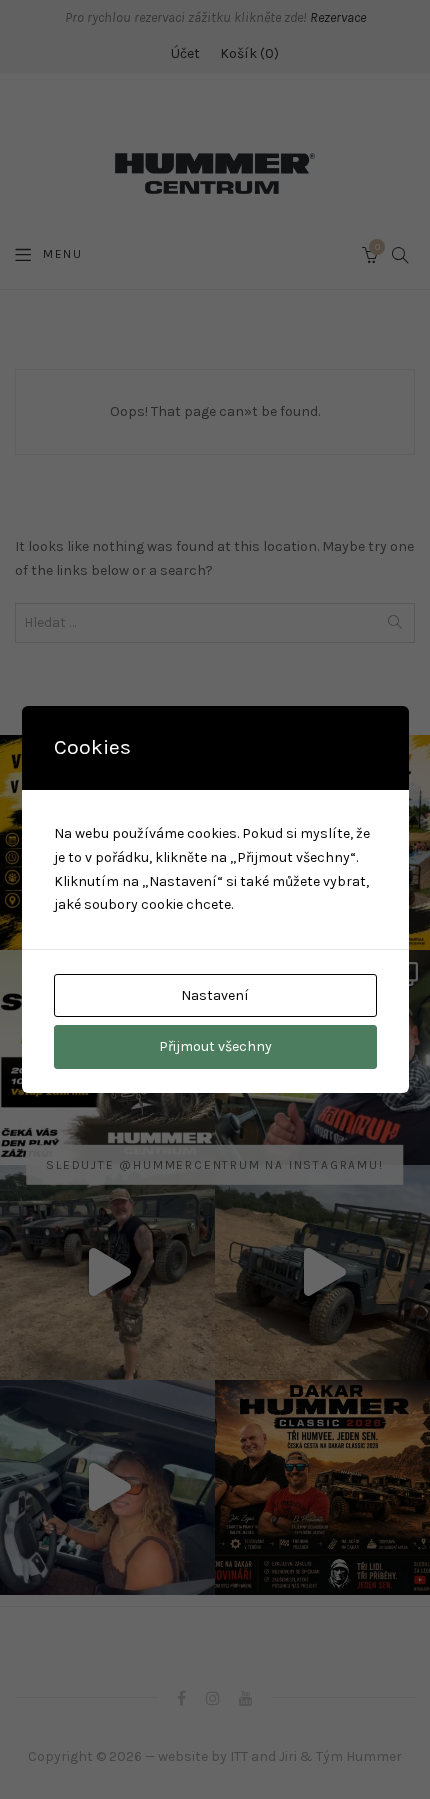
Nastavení (215, 995)
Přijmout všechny (215, 1046)
